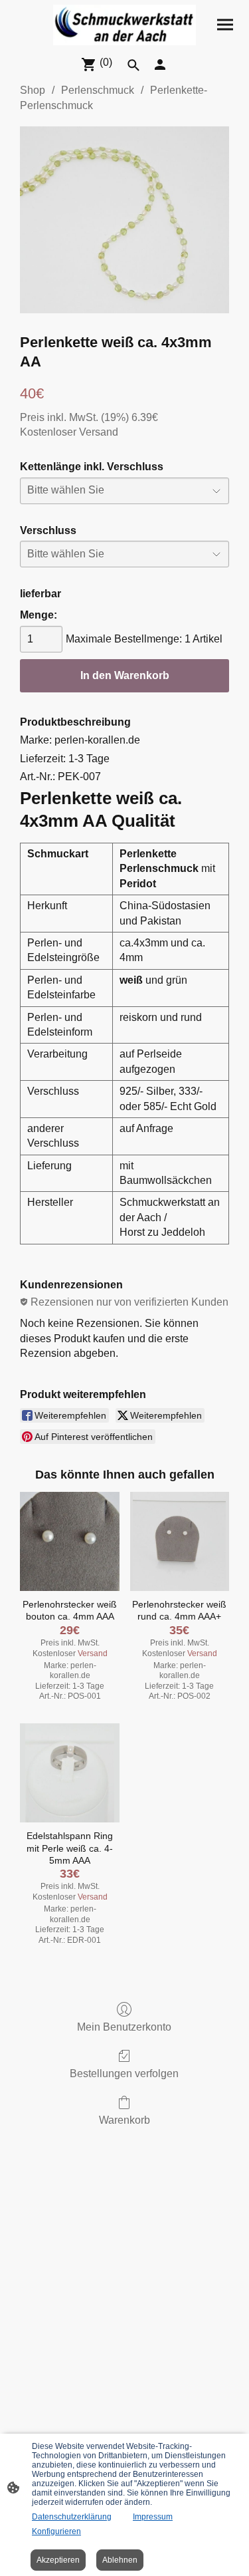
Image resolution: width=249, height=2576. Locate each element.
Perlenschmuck (98, 90)
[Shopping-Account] (160, 65)
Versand (99, 432)
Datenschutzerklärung (72, 2517)
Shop (33, 90)
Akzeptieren (58, 2560)
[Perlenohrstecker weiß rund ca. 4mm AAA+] (180, 1541)
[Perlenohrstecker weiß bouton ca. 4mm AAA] (69, 1541)
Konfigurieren (56, 2531)
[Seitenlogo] (124, 25)
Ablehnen (120, 2560)
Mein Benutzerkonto (124, 2027)
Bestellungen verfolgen (124, 2074)
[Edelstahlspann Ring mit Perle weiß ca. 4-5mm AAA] (69, 1773)
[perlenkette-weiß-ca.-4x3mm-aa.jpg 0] (124, 220)
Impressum (153, 2517)
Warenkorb (124, 2120)
